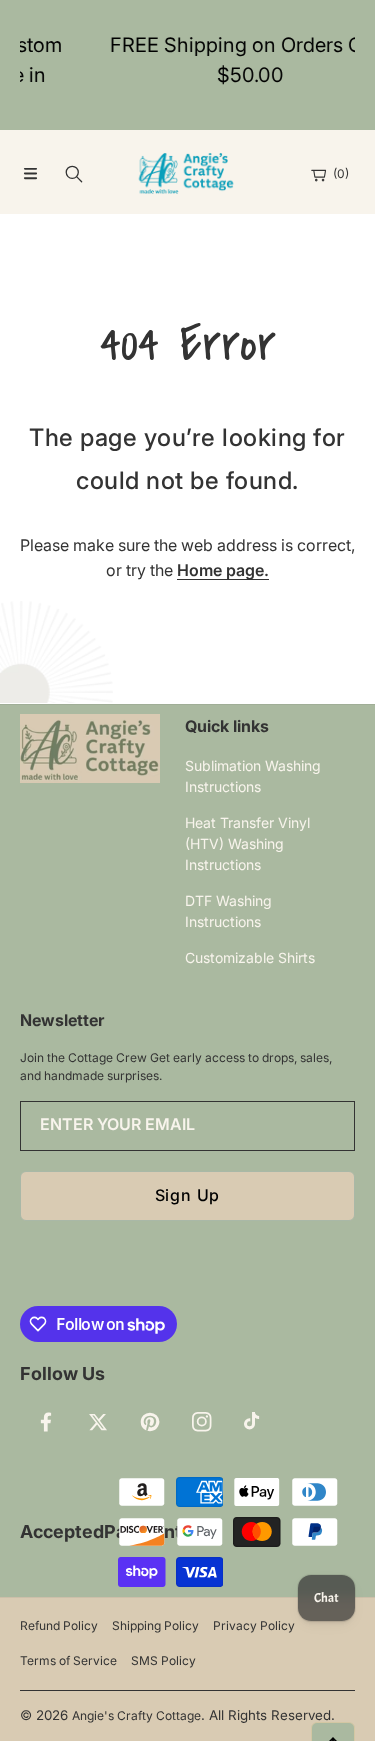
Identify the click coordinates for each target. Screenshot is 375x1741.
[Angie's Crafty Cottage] (188, 174)
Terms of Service (68, 1660)
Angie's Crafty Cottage (136, 1715)
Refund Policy (59, 1625)
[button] (30, 174)
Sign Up (188, 1195)
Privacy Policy (254, 1625)
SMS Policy (163, 1660)
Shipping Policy (155, 1625)
